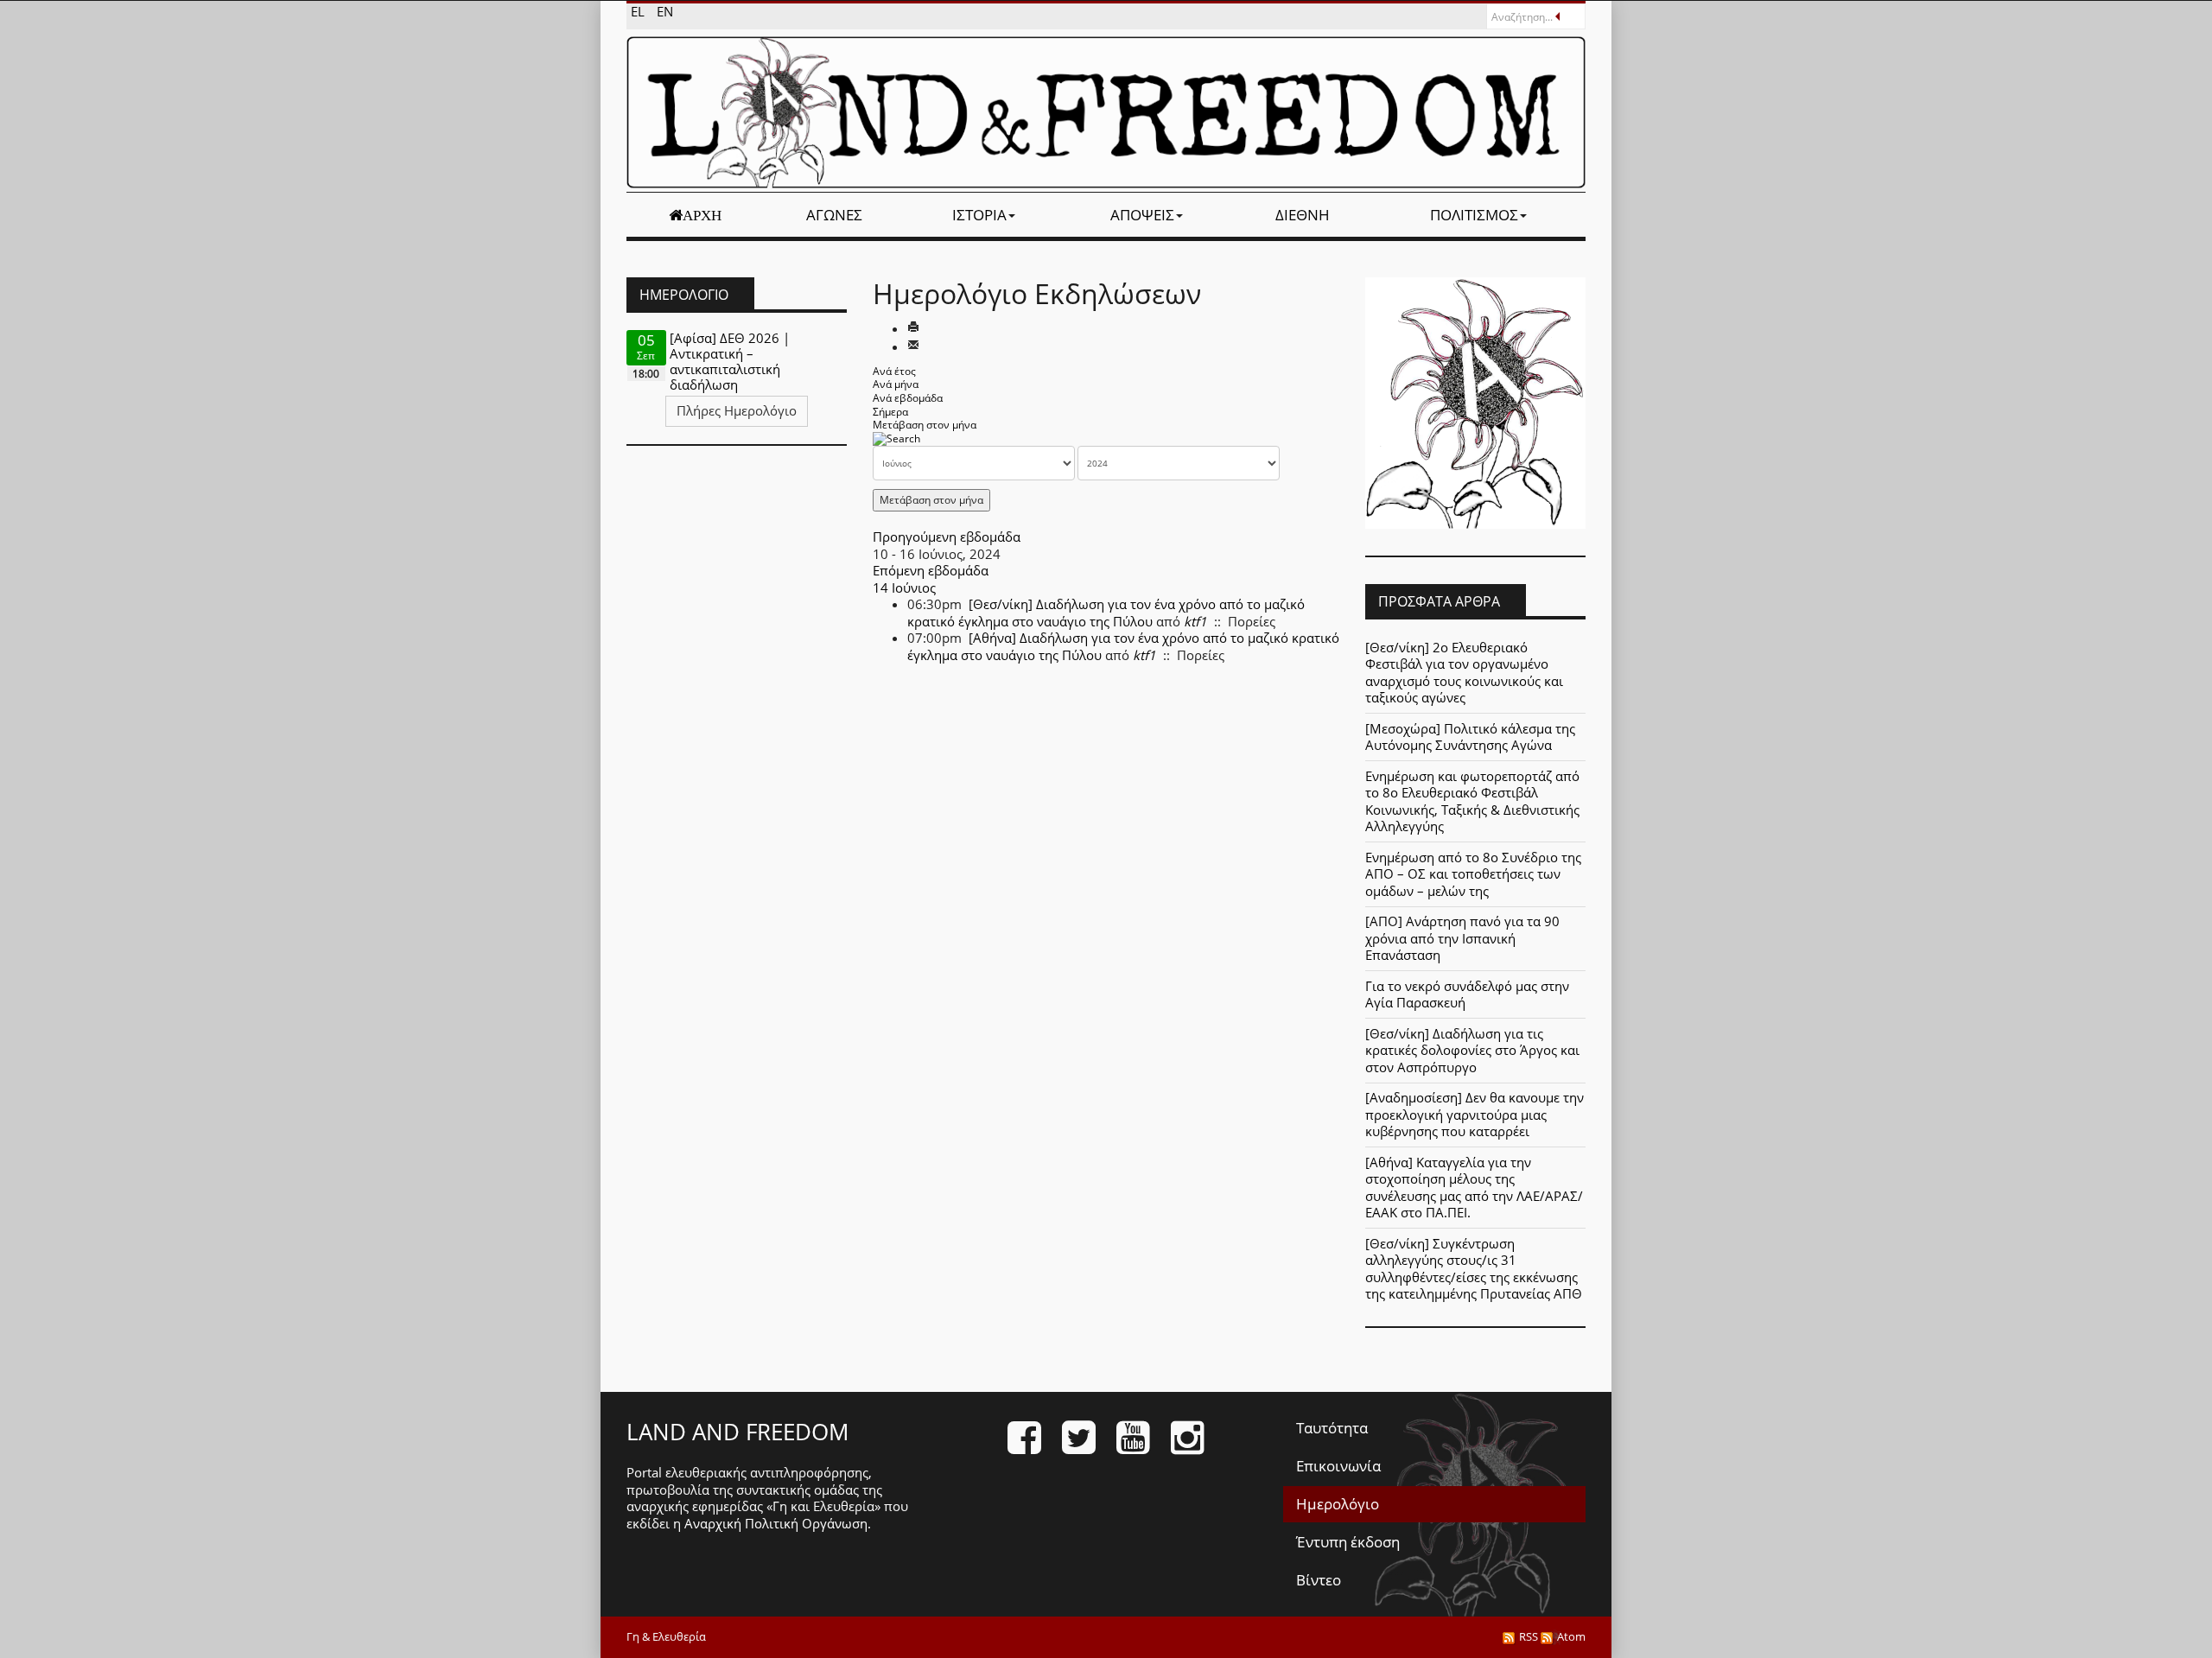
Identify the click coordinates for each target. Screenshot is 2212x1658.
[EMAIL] (913, 346)
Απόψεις (1142, 215)
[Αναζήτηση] (896, 438)
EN (665, 11)
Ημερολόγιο (1338, 1504)
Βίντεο (1319, 1580)
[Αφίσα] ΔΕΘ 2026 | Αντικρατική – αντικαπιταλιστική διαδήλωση (730, 361)
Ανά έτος (894, 371)
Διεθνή (1303, 215)
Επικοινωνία (1338, 1466)
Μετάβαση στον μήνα (925, 425)
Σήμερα (890, 412)
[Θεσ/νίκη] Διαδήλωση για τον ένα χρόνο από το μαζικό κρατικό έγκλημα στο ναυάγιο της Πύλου (1106, 613)
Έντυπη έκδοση (1348, 1542)
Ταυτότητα (1332, 1428)
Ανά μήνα (896, 384)
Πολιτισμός (1474, 215)
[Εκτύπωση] (913, 328)
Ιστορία (979, 215)
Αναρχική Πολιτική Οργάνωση (776, 1523)
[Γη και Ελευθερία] (1106, 112)
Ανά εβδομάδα (908, 398)
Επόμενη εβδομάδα (931, 570)
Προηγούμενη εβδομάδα (947, 537)
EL (639, 11)
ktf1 (1195, 621)
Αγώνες (834, 215)
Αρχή (702, 215)
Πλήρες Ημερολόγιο (737, 410)
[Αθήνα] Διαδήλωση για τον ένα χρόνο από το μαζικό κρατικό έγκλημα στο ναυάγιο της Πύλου (1123, 646)
